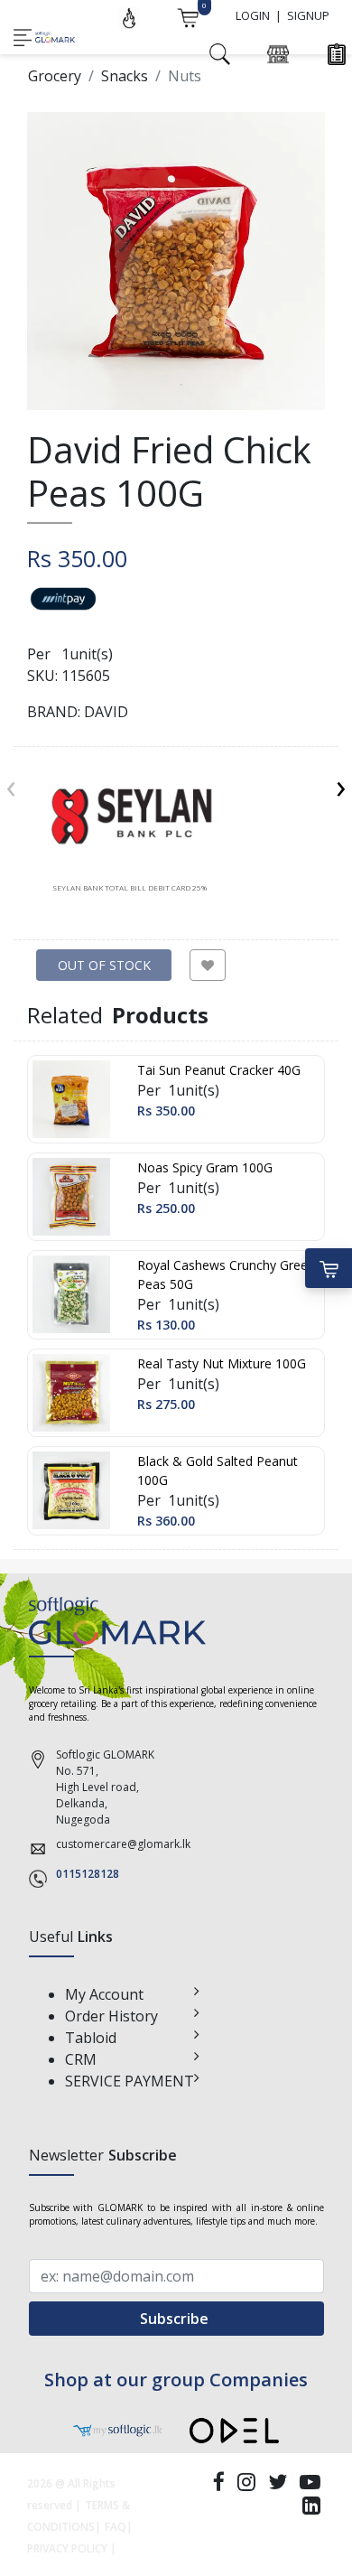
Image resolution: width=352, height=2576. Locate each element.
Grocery (55, 76)
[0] (188, 16)
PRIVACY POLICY (67, 2548)
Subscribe (176, 2319)
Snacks (125, 76)
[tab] (130, 830)
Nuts (185, 76)
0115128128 (88, 1874)
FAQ (116, 2527)
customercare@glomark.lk (123, 1844)
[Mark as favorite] (208, 965)
